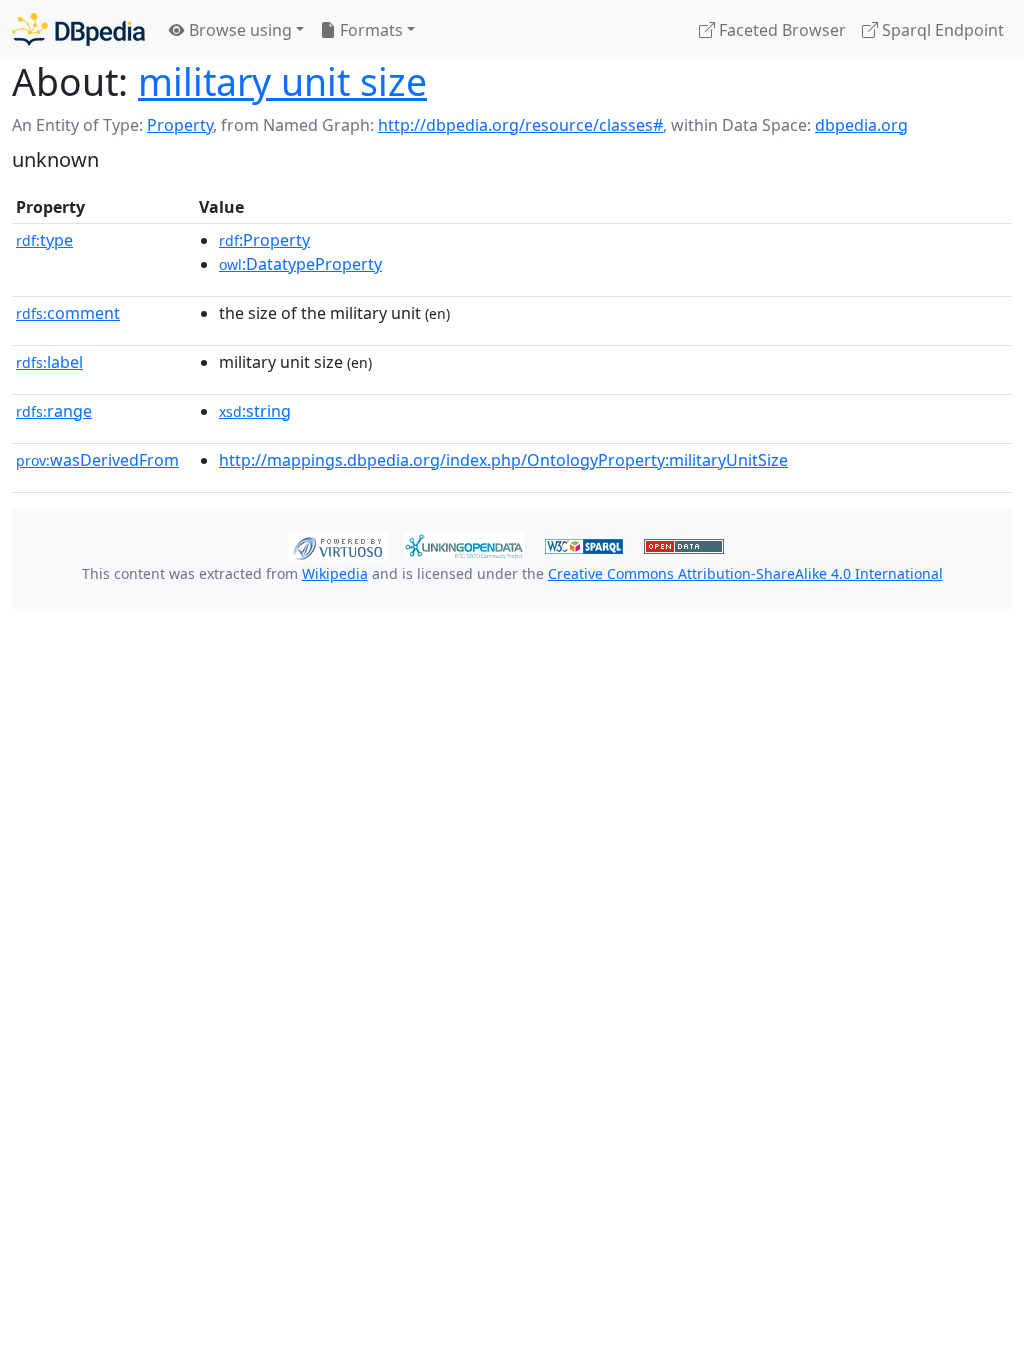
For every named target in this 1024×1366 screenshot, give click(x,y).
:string (255, 411)
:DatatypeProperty (300, 264)
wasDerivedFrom (97, 460)
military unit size (282, 81)
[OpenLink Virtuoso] (338, 545)
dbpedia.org (861, 125)
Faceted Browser (780, 30)
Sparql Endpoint (941, 30)
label (49, 362)
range (54, 411)
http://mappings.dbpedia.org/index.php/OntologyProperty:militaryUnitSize (503, 460)
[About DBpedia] (78, 29)
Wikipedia (335, 573)
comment (68, 313)
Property (180, 125)
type (44, 240)
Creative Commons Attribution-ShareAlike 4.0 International (745, 573)
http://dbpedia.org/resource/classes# (520, 125)
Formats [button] (369, 30)
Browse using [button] (238, 30)
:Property (264, 240)
